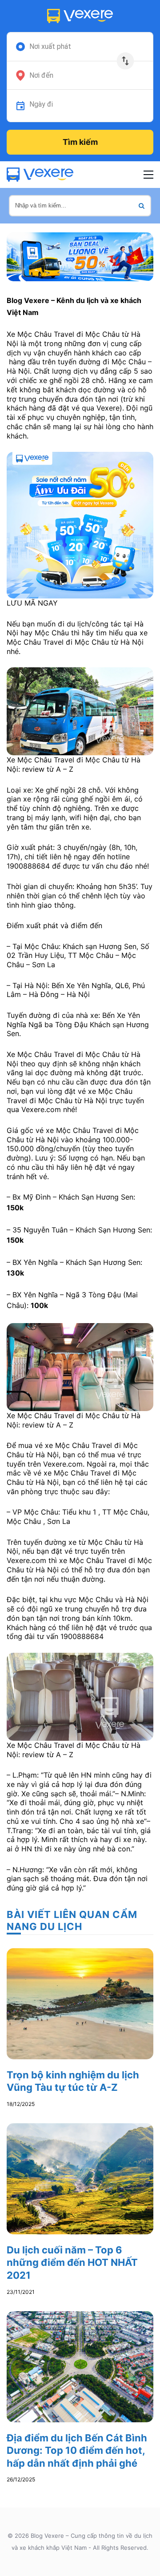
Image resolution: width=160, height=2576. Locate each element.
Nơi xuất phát (50, 47)
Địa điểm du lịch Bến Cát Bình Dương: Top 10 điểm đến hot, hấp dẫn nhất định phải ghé (77, 2450)
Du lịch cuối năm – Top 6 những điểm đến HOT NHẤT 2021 (72, 2263)
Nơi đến (41, 76)
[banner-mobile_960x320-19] (80, 256)
